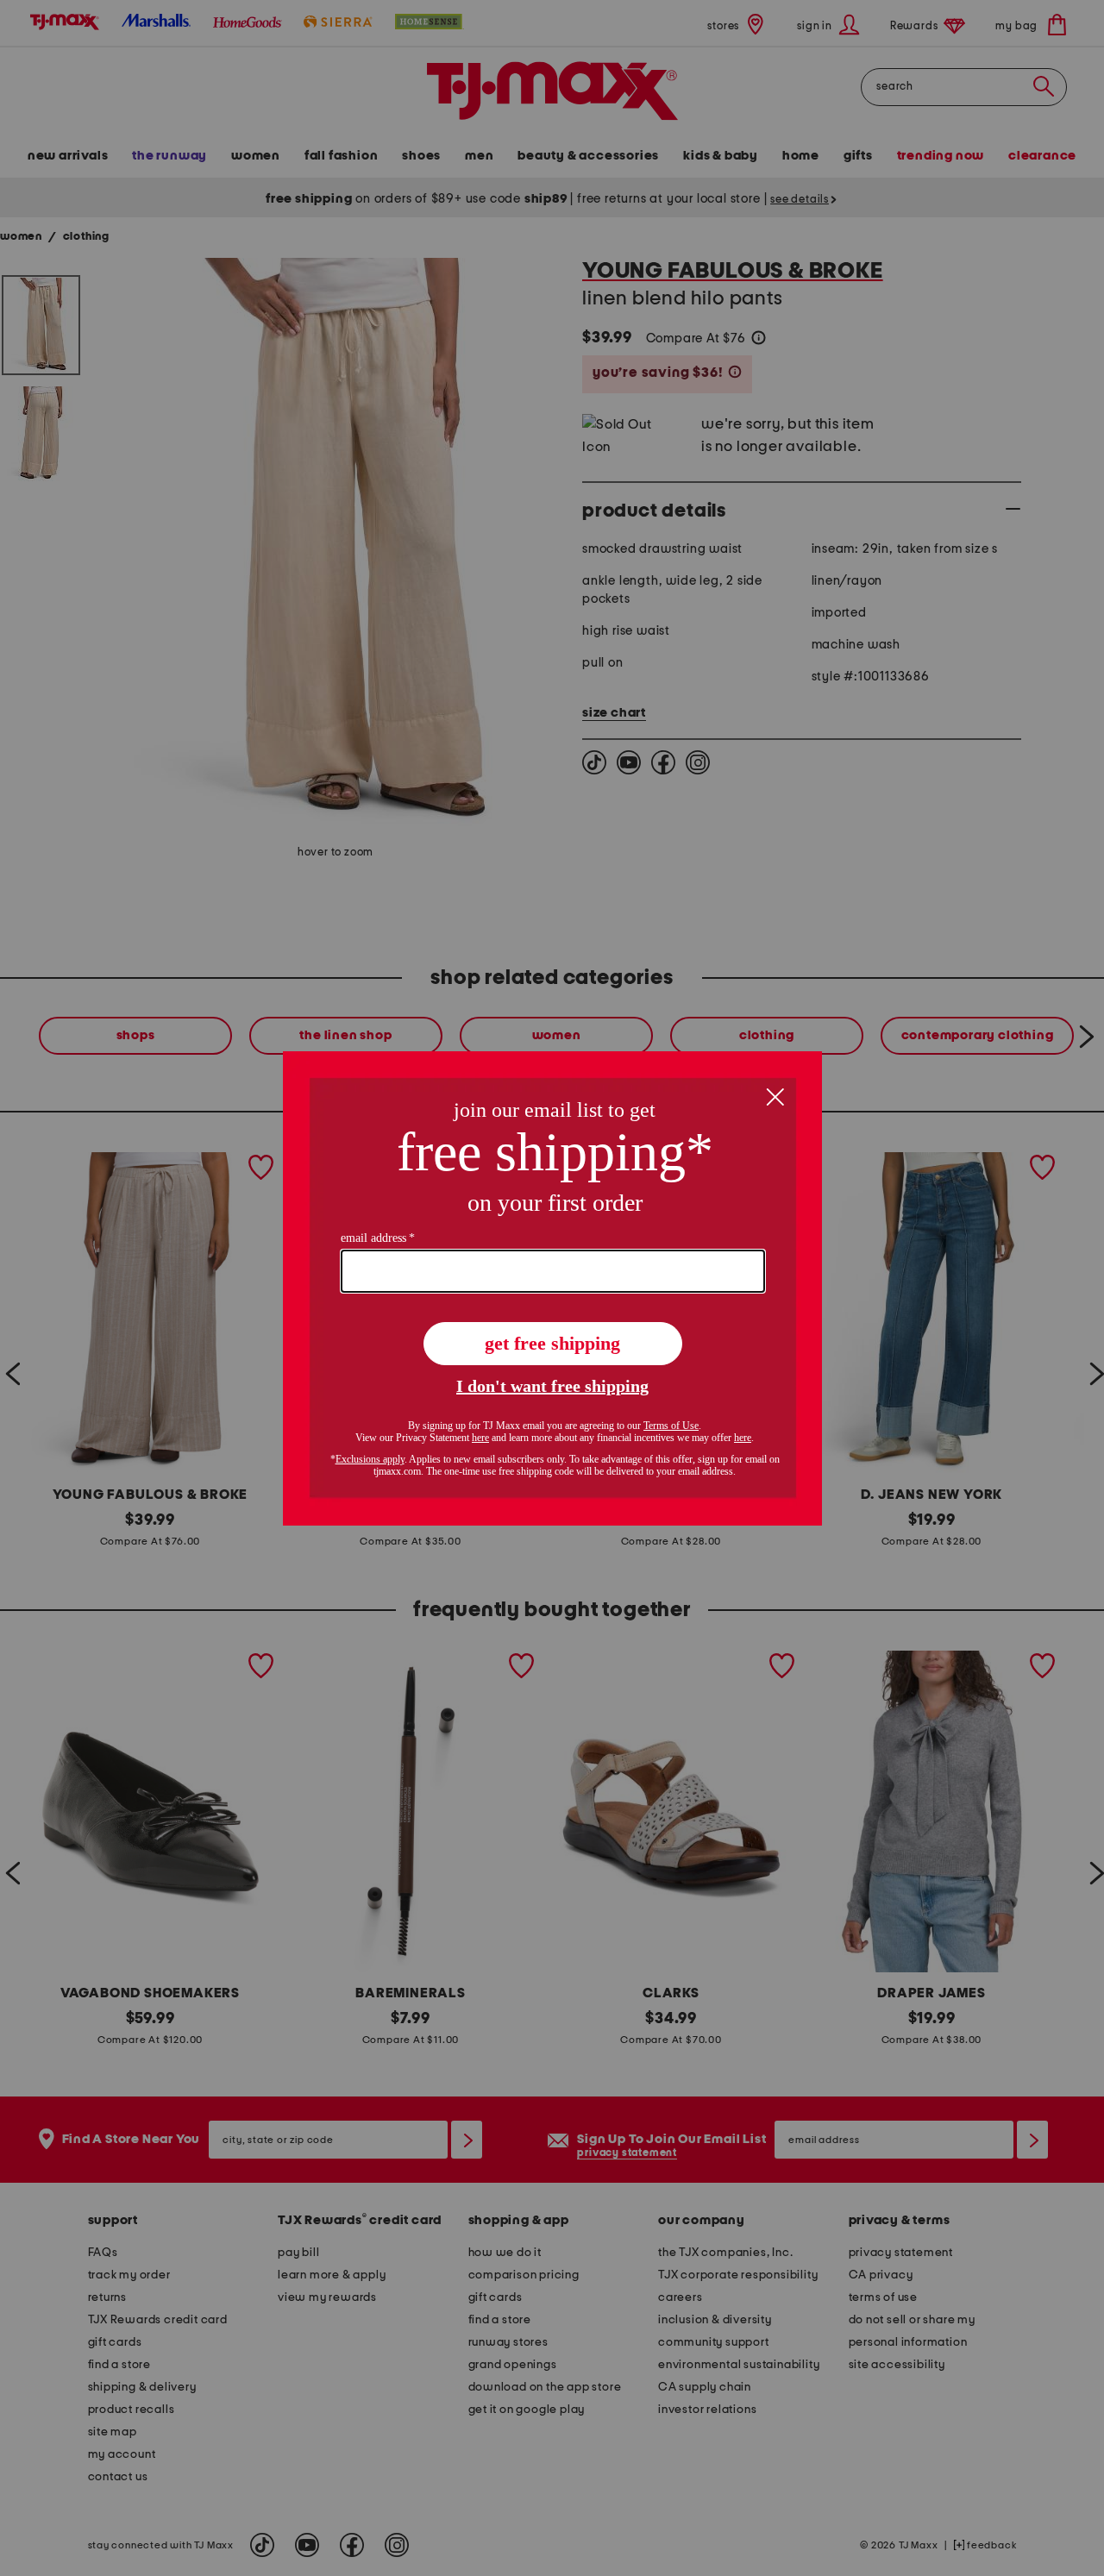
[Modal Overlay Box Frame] (552, 1288)
